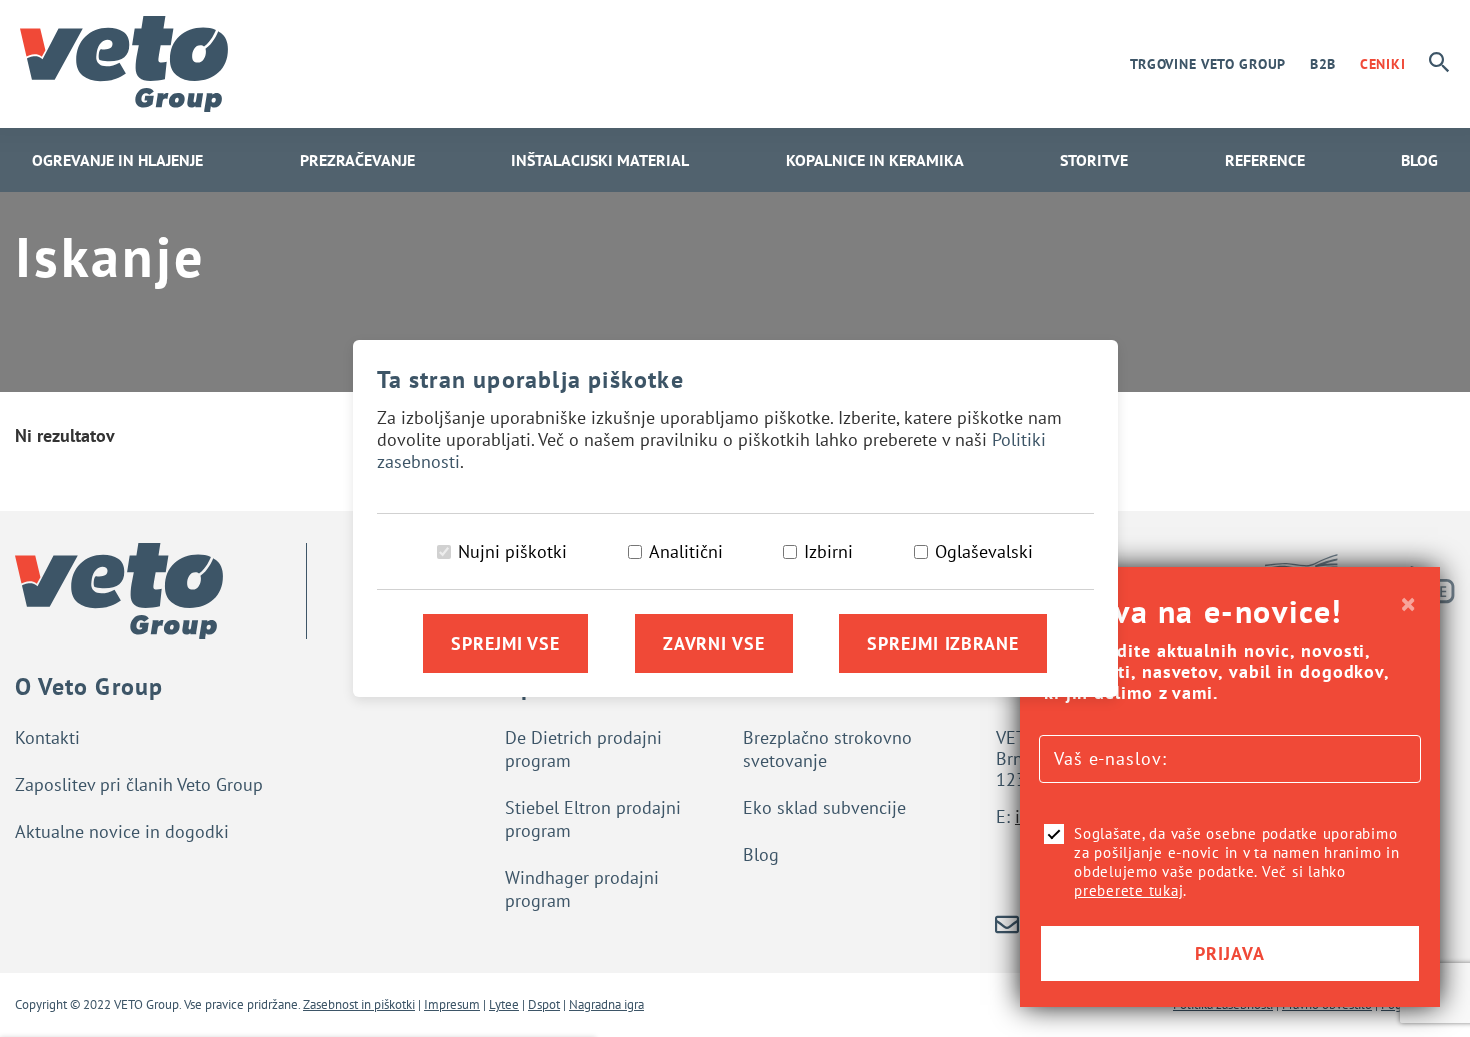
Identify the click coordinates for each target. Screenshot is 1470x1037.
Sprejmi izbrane (943, 643)
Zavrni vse (714, 643)
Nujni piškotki (512, 551)
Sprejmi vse (505, 643)
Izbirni (828, 551)
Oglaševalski (984, 551)
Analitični (686, 551)
